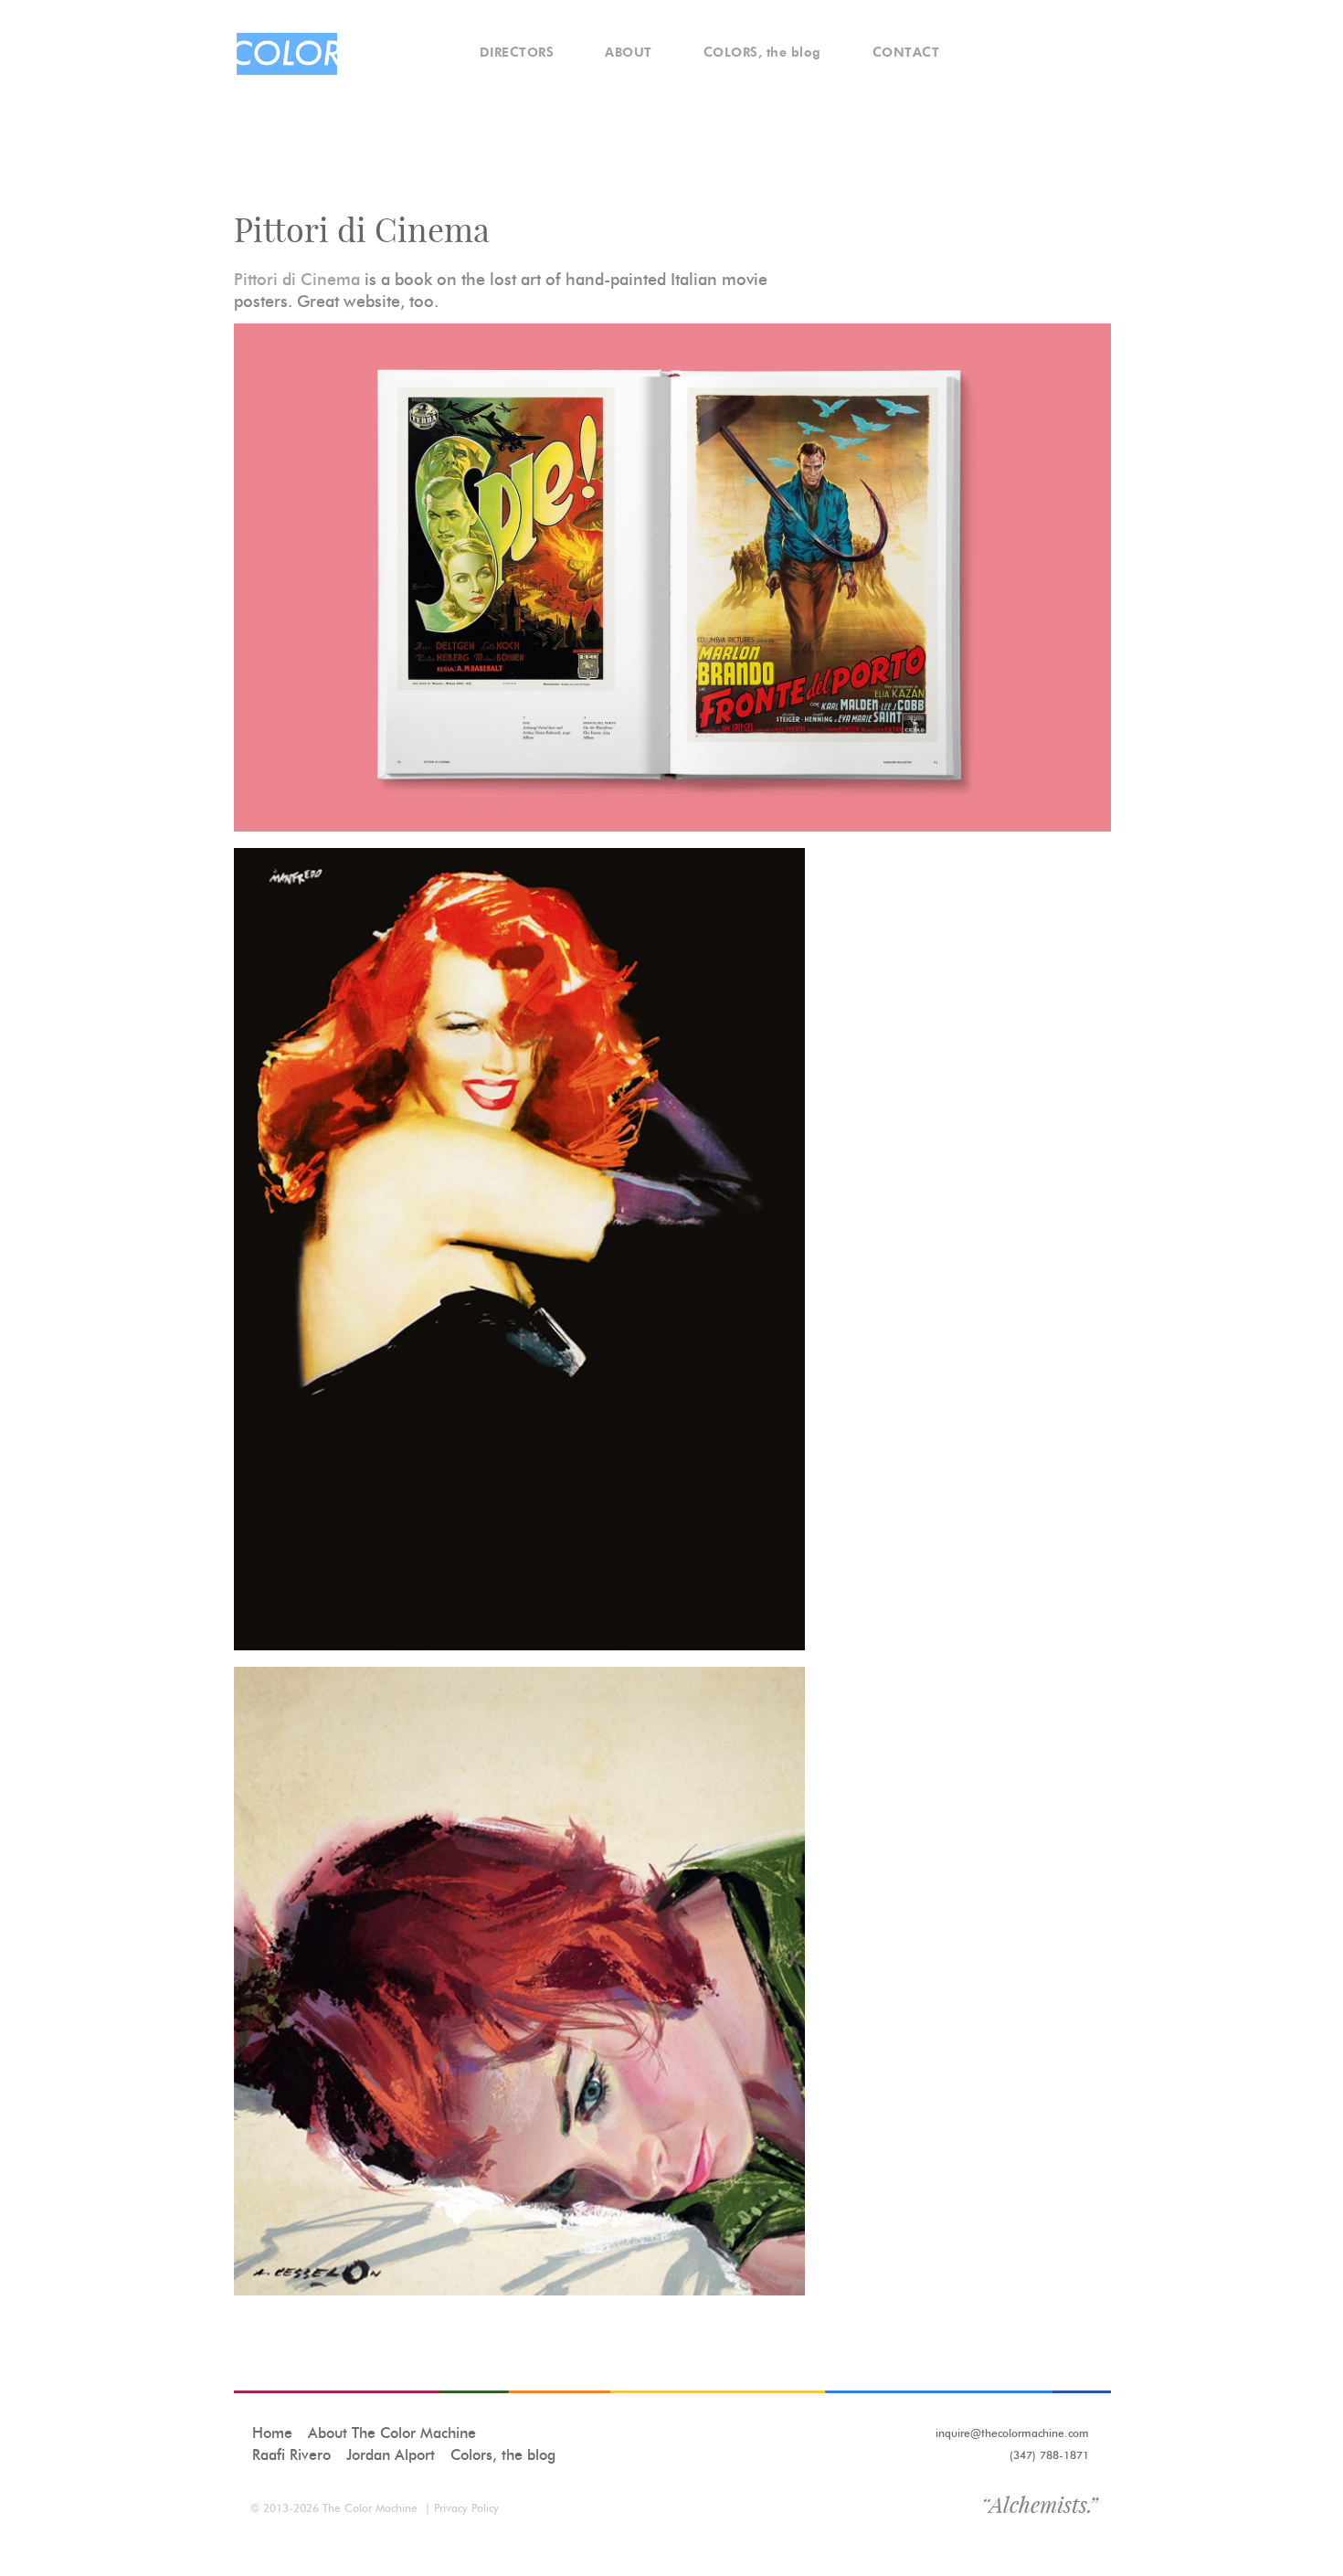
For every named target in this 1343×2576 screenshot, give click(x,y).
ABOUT (629, 53)
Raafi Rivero (291, 2455)
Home (272, 2433)
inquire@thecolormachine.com (1012, 2433)
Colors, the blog (503, 2455)
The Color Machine (370, 2508)
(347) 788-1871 (1049, 2455)
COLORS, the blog (762, 53)
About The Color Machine (392, 2433)
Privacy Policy (466, 2508)
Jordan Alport (391, 2455)
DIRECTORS (517, 53)
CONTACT (906, 53)
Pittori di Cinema (297, 280)
